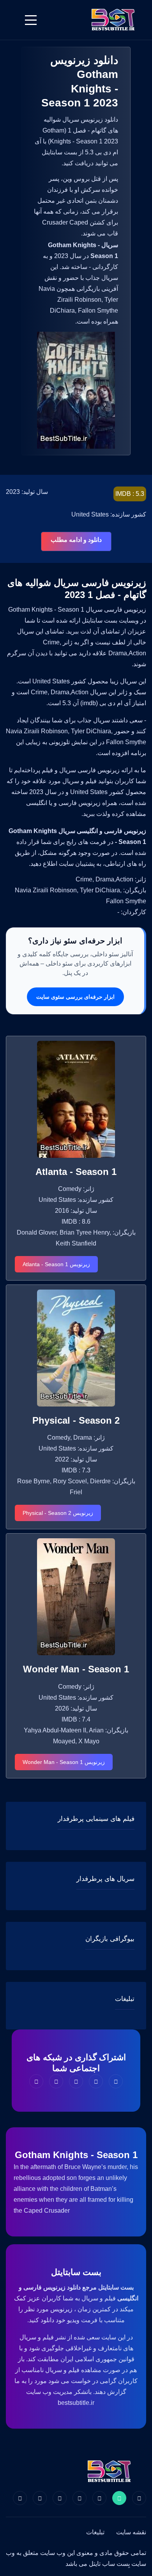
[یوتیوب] (60, 2498)
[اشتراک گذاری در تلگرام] (56, 2081)
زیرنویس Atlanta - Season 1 (56, 1264)
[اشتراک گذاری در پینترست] (76, 2081)
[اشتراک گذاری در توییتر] (96, 2081)
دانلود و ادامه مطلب (76, 540)
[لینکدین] (20, 2498)
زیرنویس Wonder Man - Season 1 (64, 1762)
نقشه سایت (131, 2532)
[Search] (11, 20)
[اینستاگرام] (40, 2498)
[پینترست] (99, 2498)
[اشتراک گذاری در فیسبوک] (116, 2081)
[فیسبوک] (139, 2498)
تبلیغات (95, 2532)
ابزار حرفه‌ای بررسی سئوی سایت (75, 997)
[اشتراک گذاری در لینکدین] (36, 2081)
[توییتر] (119, 2498)
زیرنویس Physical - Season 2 (58, 1513)
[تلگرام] (80, 2498)
